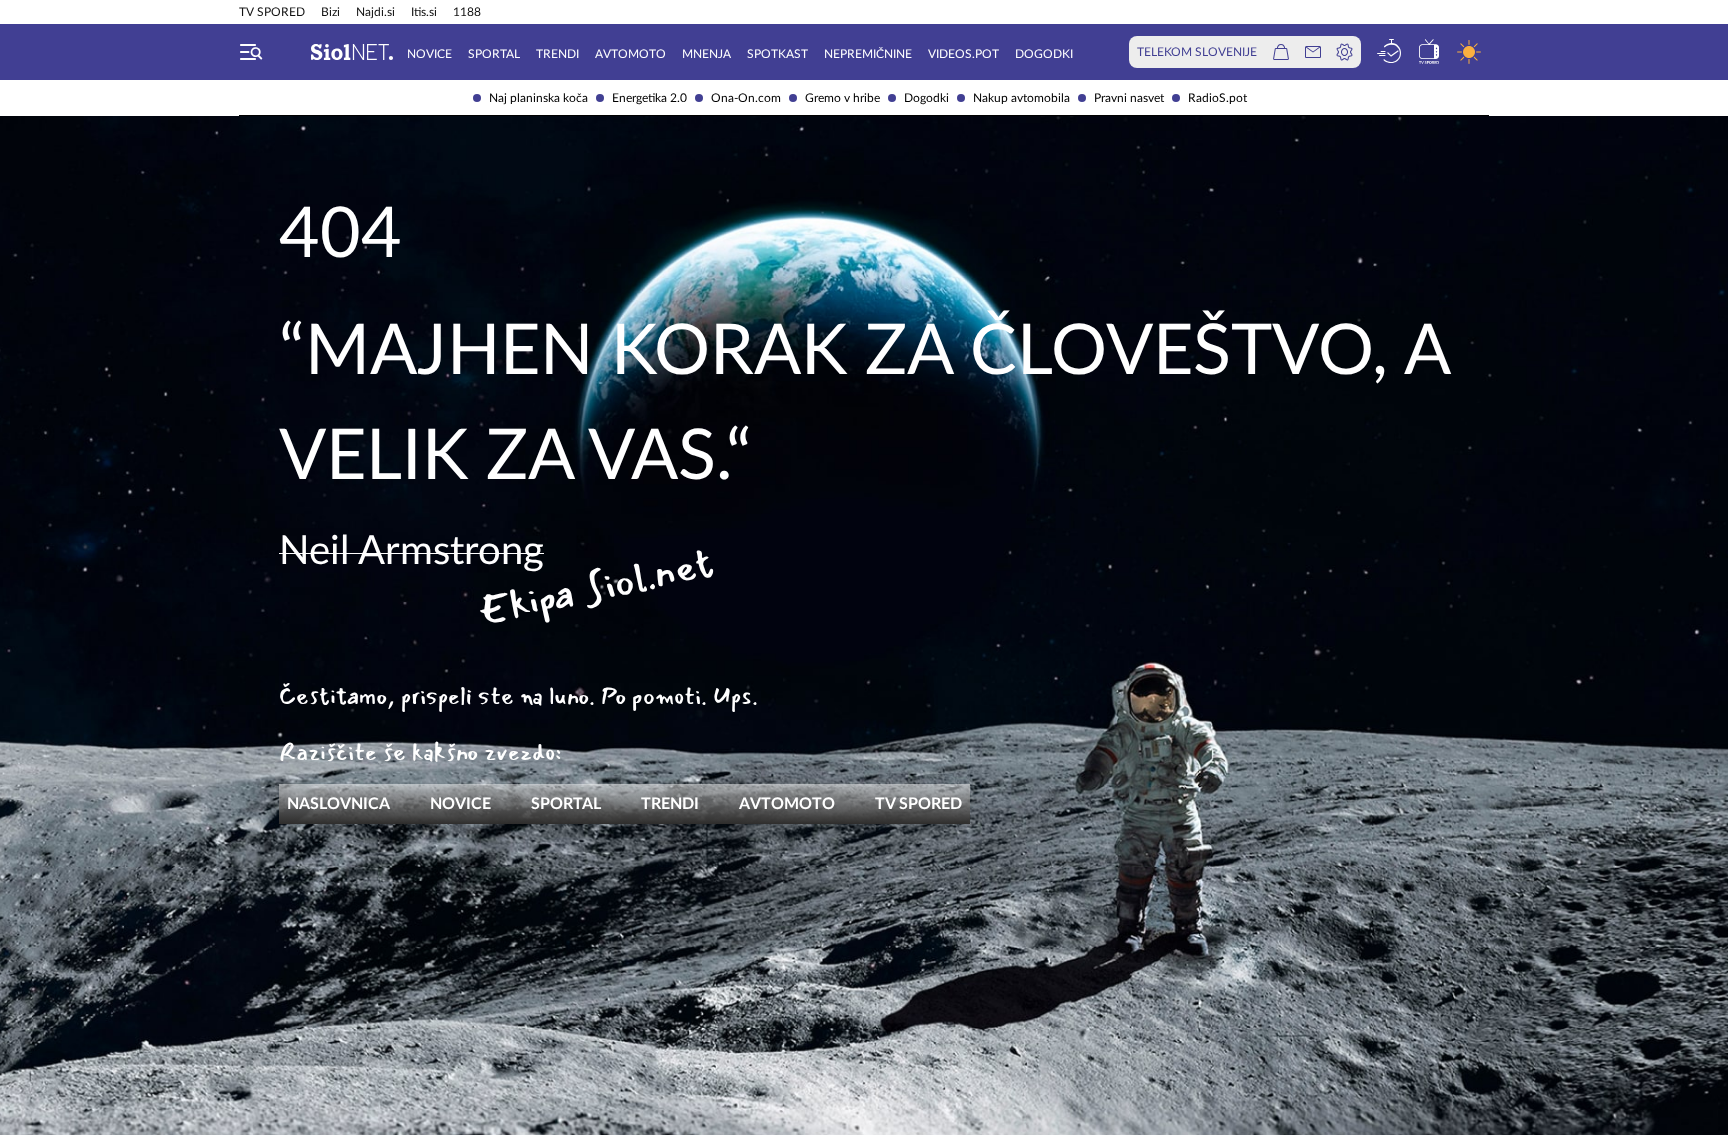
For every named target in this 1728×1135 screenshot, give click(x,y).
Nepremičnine (868, 54)
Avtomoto (630, 54)
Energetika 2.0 (649, 98)
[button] (251, 52)
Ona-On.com (746, 98)
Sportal (494, 54)
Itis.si (424, 12)
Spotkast (777, 54)
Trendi (557, 54)
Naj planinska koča (538, 98)
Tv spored (918, 804)
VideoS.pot (963, 54)
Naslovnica (338, 804)
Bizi (330, 12)
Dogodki (926, 98)
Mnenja (706, 54)
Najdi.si (375, 12)
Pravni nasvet (1129, 98)
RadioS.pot (1217, 98)
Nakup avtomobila (1021, 98)
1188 (467, 12)
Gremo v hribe (842, 98)
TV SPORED (272, 12)
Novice (429, 54)
